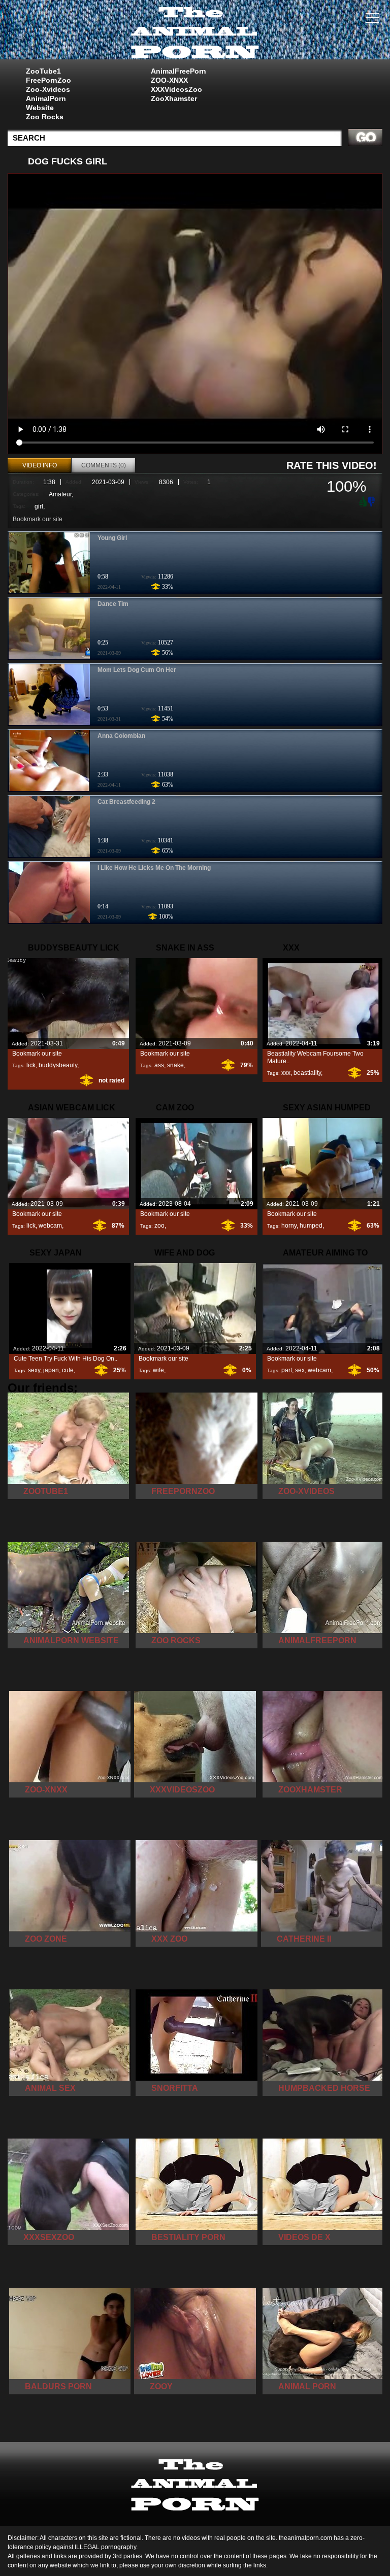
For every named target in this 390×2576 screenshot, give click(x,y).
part (287, 1370)
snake (175, 1065)
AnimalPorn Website (46, 103)
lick (31, 1065)
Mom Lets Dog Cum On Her (137, 670)
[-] (372, 501)
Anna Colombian (121, 736)
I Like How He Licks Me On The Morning (154, 868)
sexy (34, 1370)
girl (39, 506)
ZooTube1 (43, 71)
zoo (159, 1226)
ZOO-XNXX (169, 80)
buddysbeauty (58, 1065)
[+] (362, 501)
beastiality (307, 1073)
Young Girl (112, 538)
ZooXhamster (174, 98)
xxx (286, 1073)
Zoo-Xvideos (48, 89)
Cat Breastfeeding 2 (126, 802)
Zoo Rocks (45, 117)
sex (300, 1370)
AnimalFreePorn (178, 71)
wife (158, 1370)
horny (289, 1226)
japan (51, 1370)
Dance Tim (113, 604)
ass (159, 1065)
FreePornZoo (48, 80)
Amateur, (61, 494)
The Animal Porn (195, 32)
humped (311, 1226)
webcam (50, 1226)
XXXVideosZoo (176, 89)
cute (68, 1370)
